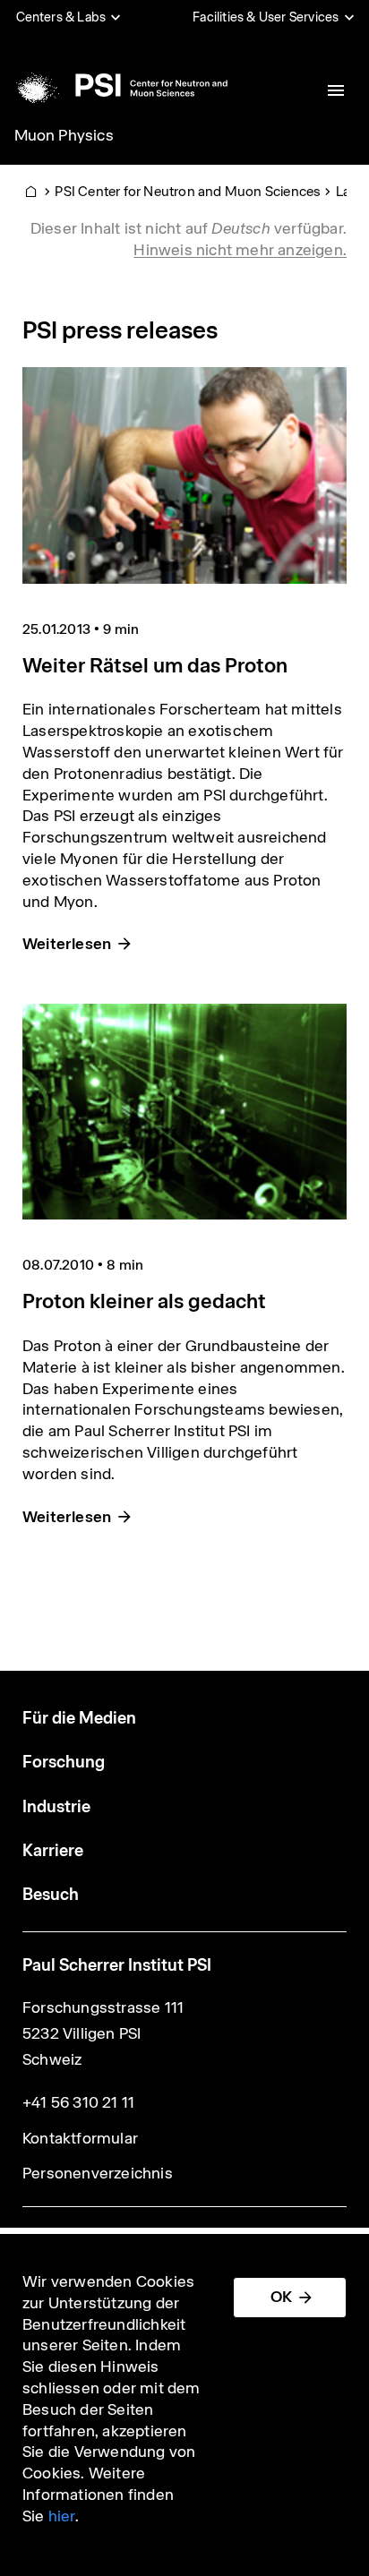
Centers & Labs (61, 17)
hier (62, 2516)
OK (281, 2297)
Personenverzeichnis (98, 2173)
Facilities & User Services (266, 17)
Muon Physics (64, 135)
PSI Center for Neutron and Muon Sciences (188, 191)
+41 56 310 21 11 (78, 2102)
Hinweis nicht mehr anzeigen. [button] (240, 250)
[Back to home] (120, 85)
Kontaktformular (80, 2138)
